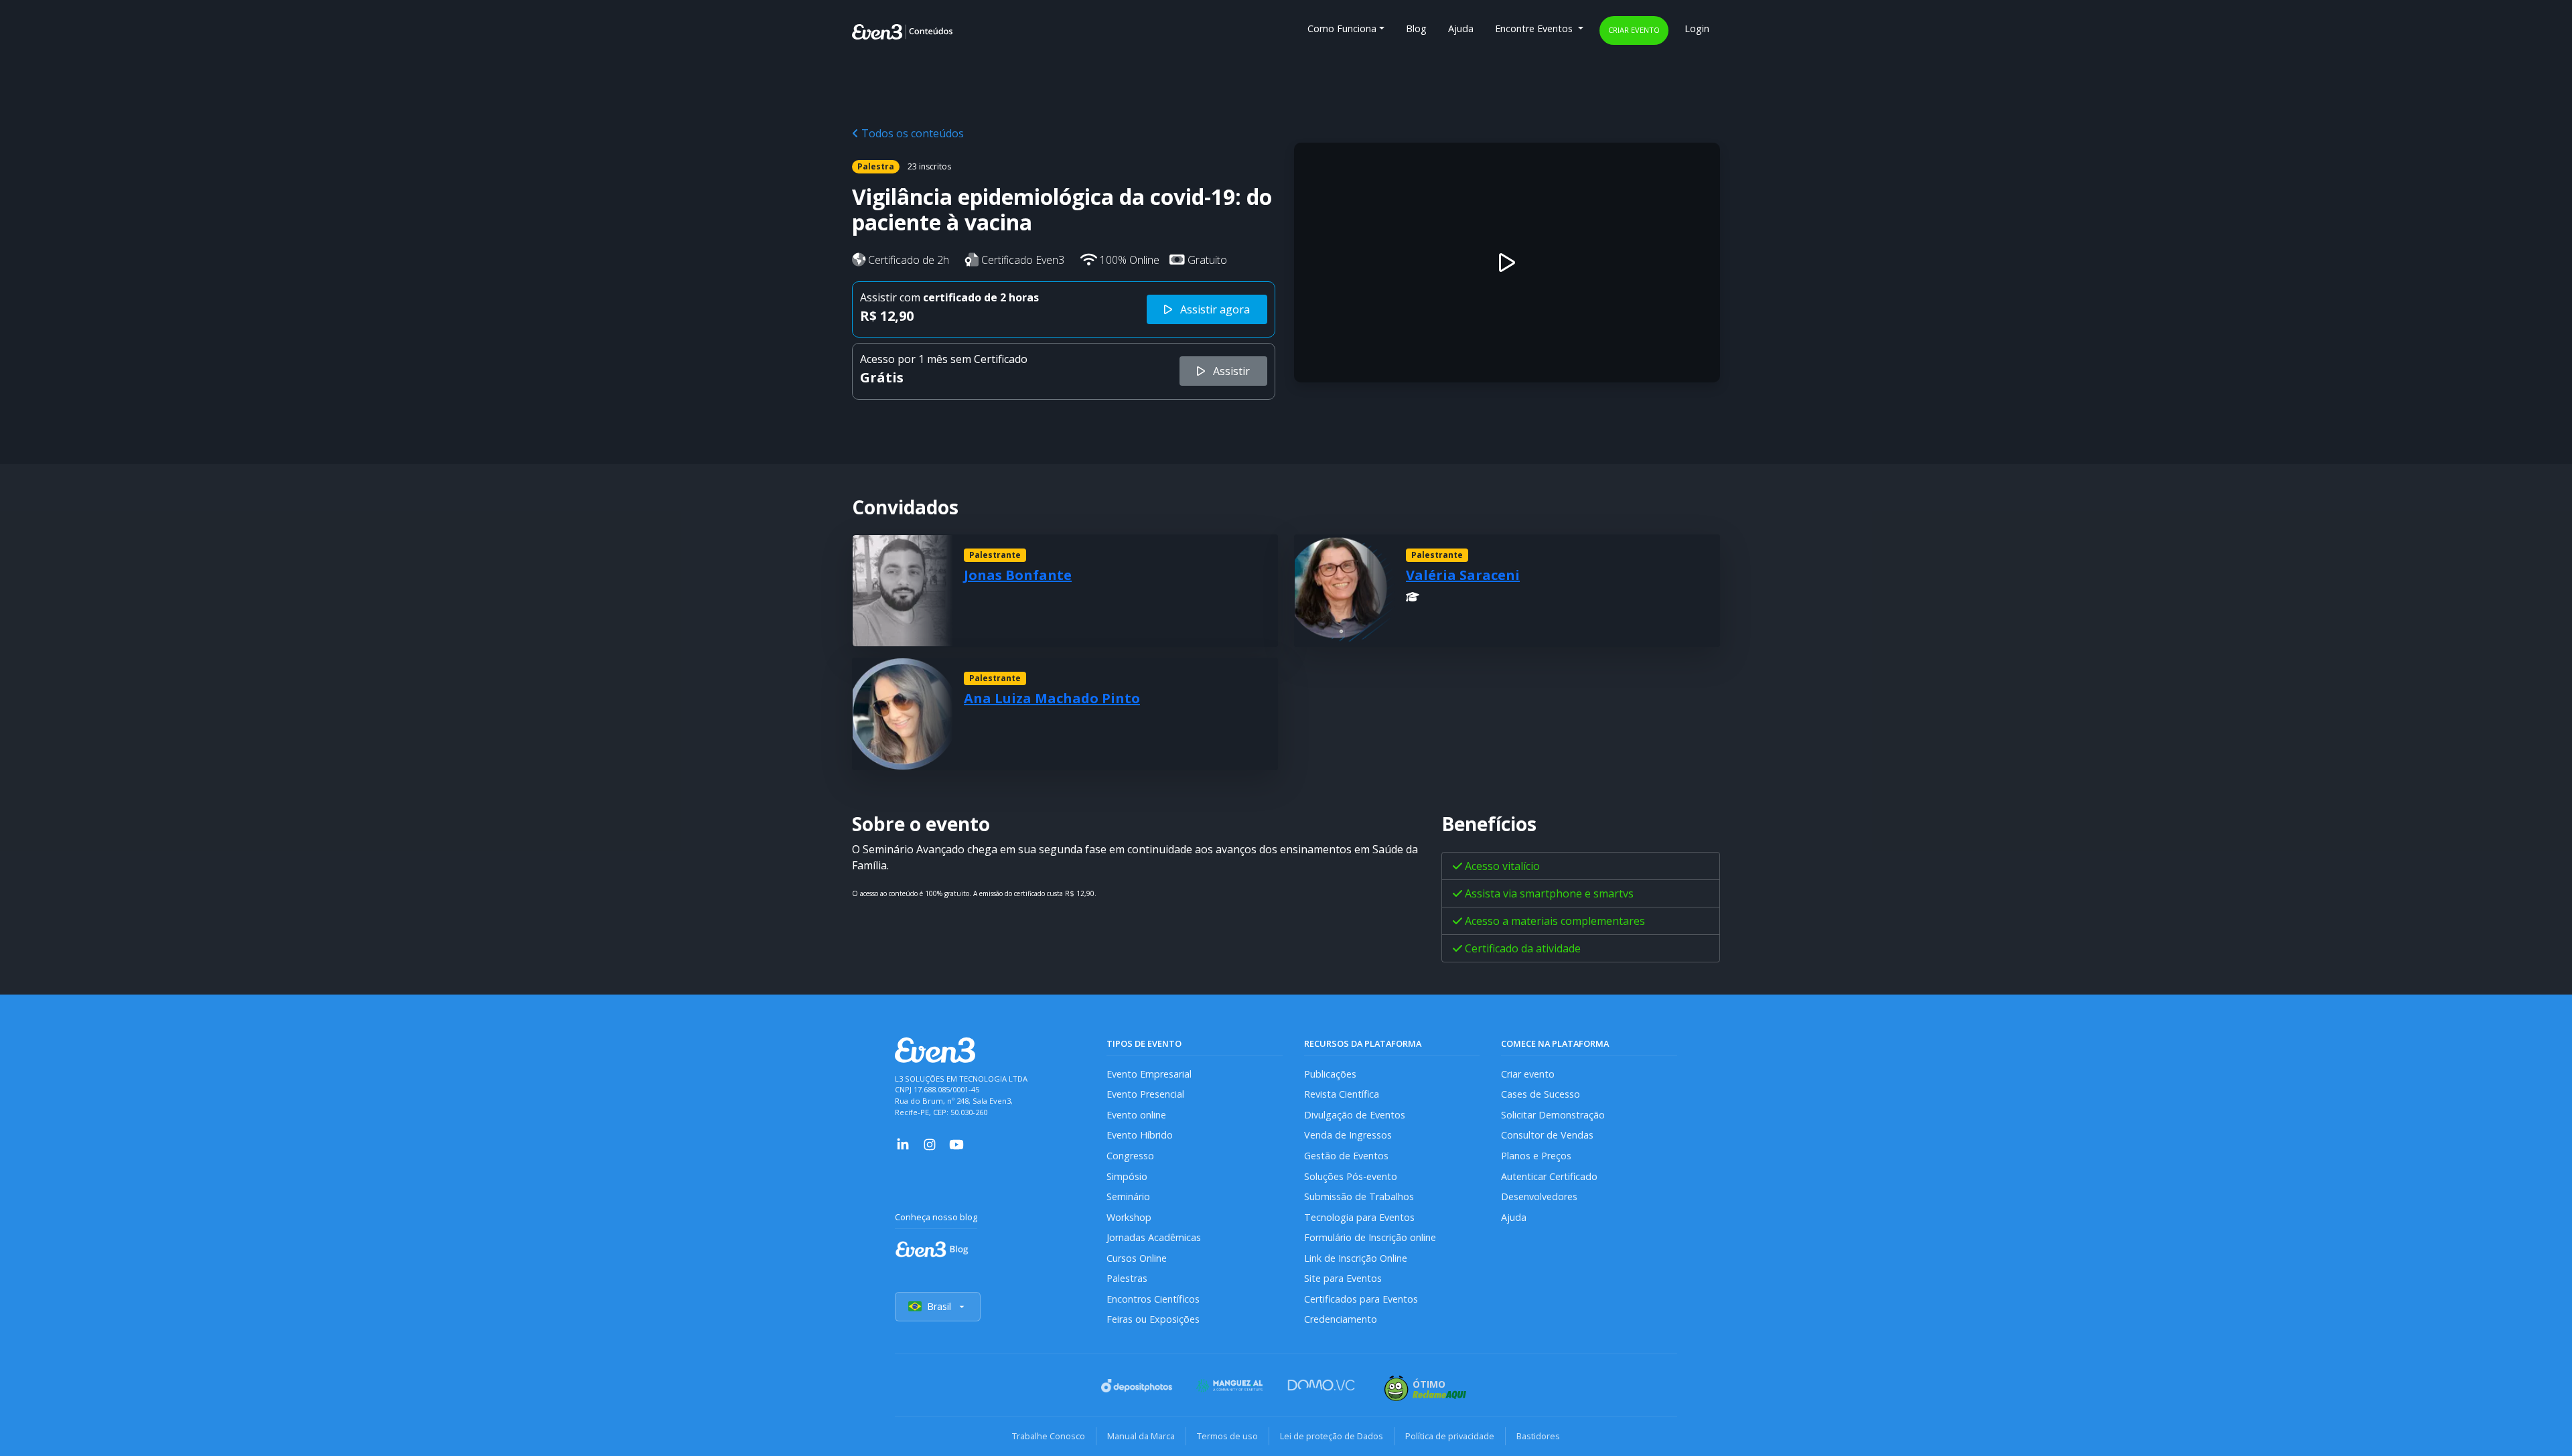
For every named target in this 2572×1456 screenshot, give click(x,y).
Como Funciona (1342, 28)
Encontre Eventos (1535, 28)
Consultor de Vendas (1547, 1135)
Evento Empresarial (1149, 1074)
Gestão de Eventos (1346, 1156)
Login (1697, 28)
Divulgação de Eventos (1355, 1115)
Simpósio (1127, 1176)
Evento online (1136, 1115)
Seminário (1128, 1196)
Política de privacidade (1450, 1436)
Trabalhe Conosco (1049, 1436)
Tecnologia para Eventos (1359, 1217)
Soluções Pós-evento (1351, 1176)
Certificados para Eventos (1361, 1299)
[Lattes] (1413, 597)
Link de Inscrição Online (1356, 1258)
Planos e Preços (1536, 1156)
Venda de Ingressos (1348, 1135)
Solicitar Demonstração (1553, 1115)
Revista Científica (1342, 1094)
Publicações (1330, 1074)
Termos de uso (1227, 1436)
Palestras (1127, 1278)
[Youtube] (956, 1143)
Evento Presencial (1145, 1094)
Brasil (939, 1306)
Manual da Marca (1141, 1436)
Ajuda (1461, 28)
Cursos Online (1137, 1258)
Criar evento (1634, 30)
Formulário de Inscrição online (1370, 1237)
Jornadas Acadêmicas (1154, 1237)
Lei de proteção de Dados (1332, 1436)
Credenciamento (1341, 1319)
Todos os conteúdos (911, 133)
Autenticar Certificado (1549, 1176)
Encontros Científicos (1153, 1299)
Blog (1416, 28)
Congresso (1130, 1156)
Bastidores (1538, 1436)
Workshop (1129, 1217)
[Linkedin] (903, 1143)
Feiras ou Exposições (1153, 1319)
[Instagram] (930, 1143)
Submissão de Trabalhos (1359, 1196)
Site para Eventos (1343, 1278)
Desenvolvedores (1539, 1196)
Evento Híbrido (1140, 1135)
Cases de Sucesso (1541, 1094)
